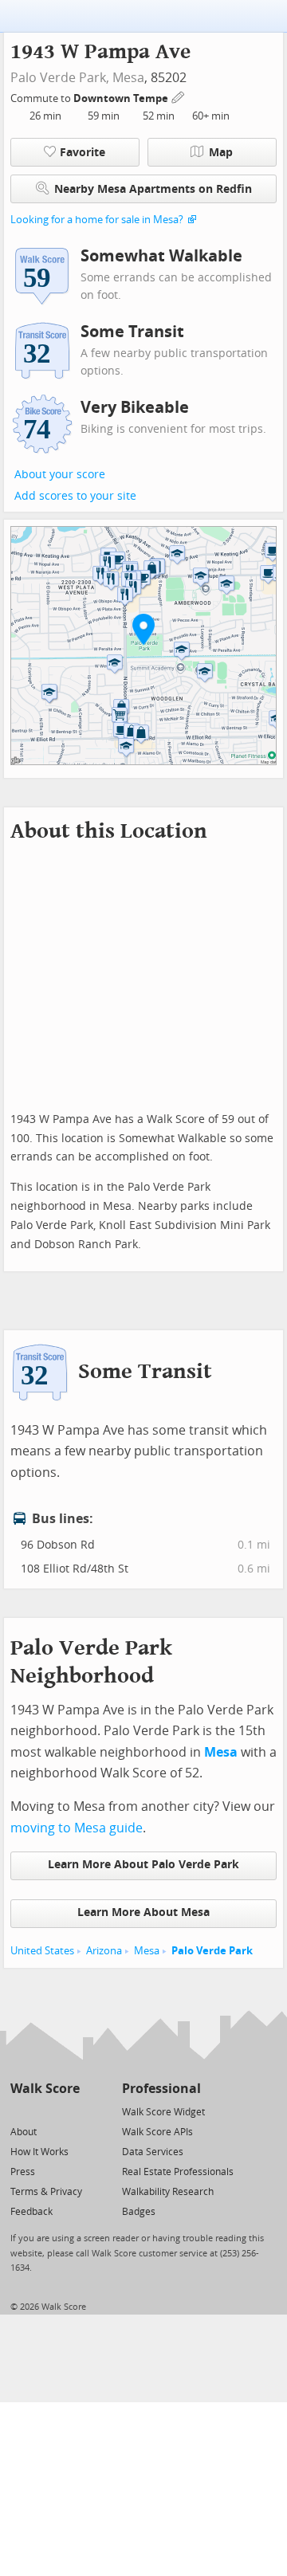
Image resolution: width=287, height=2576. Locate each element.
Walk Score (45, 2089)
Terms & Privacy (46, 2192)
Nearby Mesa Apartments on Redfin (153, 189)
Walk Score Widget (163, 2112)
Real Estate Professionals (178, 2172)
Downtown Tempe (122, 98)
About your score (60, 475)
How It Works (39, 2152)
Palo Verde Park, (60, 78)
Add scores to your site (75, 496)
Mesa (128, 78)
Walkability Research (168, 2192)
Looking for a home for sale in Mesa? (97, 220)
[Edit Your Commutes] (179, 96)
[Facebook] (44, 2111)
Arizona (104, 1951)
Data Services (153, 2152)
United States (42, 1951)
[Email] (69, 2111)
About (24, 2132)
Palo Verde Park (212, 1951)
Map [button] (221, 153)
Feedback (31, 2212)
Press (23, 2172)
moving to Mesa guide (77, 1828)
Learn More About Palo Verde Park (143, 1865)
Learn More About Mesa (143, 1912)
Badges (139, 2212)
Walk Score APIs (157, 2132)
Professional (161, 2089)
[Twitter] (20, 2111)
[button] (143, 629)
